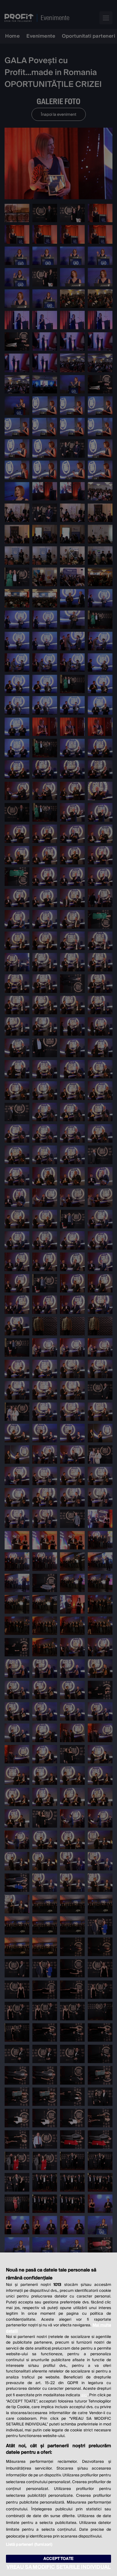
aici (84, 2395)
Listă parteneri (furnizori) (29, 2545)
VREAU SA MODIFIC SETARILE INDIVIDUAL (58, 2567)
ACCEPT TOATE (58, 2559)
